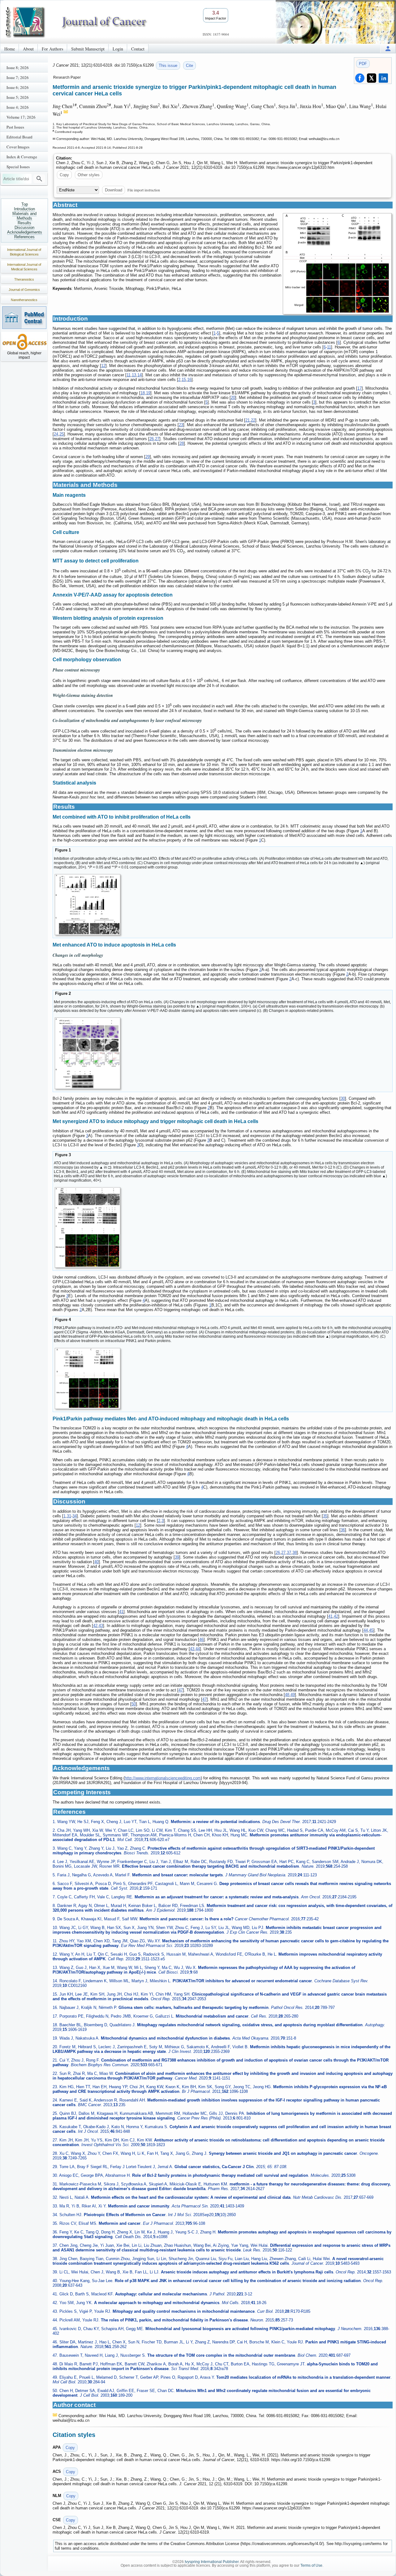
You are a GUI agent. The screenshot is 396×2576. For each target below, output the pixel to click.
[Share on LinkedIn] (383, 78)
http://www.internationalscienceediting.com (163, 1778)
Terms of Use (311, 2565)
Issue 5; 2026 (18, 97)
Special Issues (18, 167)
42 (336, 1616)
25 (62, 434)
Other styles (89, 175)
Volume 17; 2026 (21, 117)
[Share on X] (372, 78)
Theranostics (24, 279)
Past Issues (15, 127)
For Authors (52, 49)
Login (118, 49)
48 (287, 1695)
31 (69, 1516)
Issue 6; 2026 (18, 87)
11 (329, 347)
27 (157, 439)
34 (75, 1516)
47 (181, 1690)
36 (343, 1530)
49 (293, 1695)
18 (143, 393)
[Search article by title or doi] (39, 179)
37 (289, 1553)
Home (10, 49)
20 (233, 398)
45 (371, 1630)
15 (184, 380)
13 (134, 375)
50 (134, 1704)
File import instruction (144, 190)
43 (101, 1626)
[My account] (388, 48)
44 (366, 1630)
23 (181, 425)
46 (201, 1640)
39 (177, 1557)
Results (24, 223)
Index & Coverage (22, 157)
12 (103, 366)
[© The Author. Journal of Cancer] (337, 264)
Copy (64, 175)
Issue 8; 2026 (18, 68)
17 (359, 388)
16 (189, 380)
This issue (168, 66)
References (24, 237)
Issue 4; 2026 (18, 107)
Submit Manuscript (88, 49)
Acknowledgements (25, 232)
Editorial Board (19, 137)
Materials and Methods (24, 216)
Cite (189, 66)
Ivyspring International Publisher (212, 2562)
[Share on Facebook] (360, 78)
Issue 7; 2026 (18, 77)
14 (140, 375)
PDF (363, 64)
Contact (138, 49)
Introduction (24, 209)
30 (343, 1098)
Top (25, 204)
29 (148, 457)
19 (148, 393)
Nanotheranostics (24, 300)
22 (253, 420)
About (28, 49)
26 (152, 439)
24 (56, 434)
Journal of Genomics (24, 290)
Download (114, 190)
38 (295, 1553)
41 (121, 1612)
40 (97, 1562)
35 (325, 1516)
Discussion (24, 227)
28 (182, 443)
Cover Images (18, 147)
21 (247, 420)
